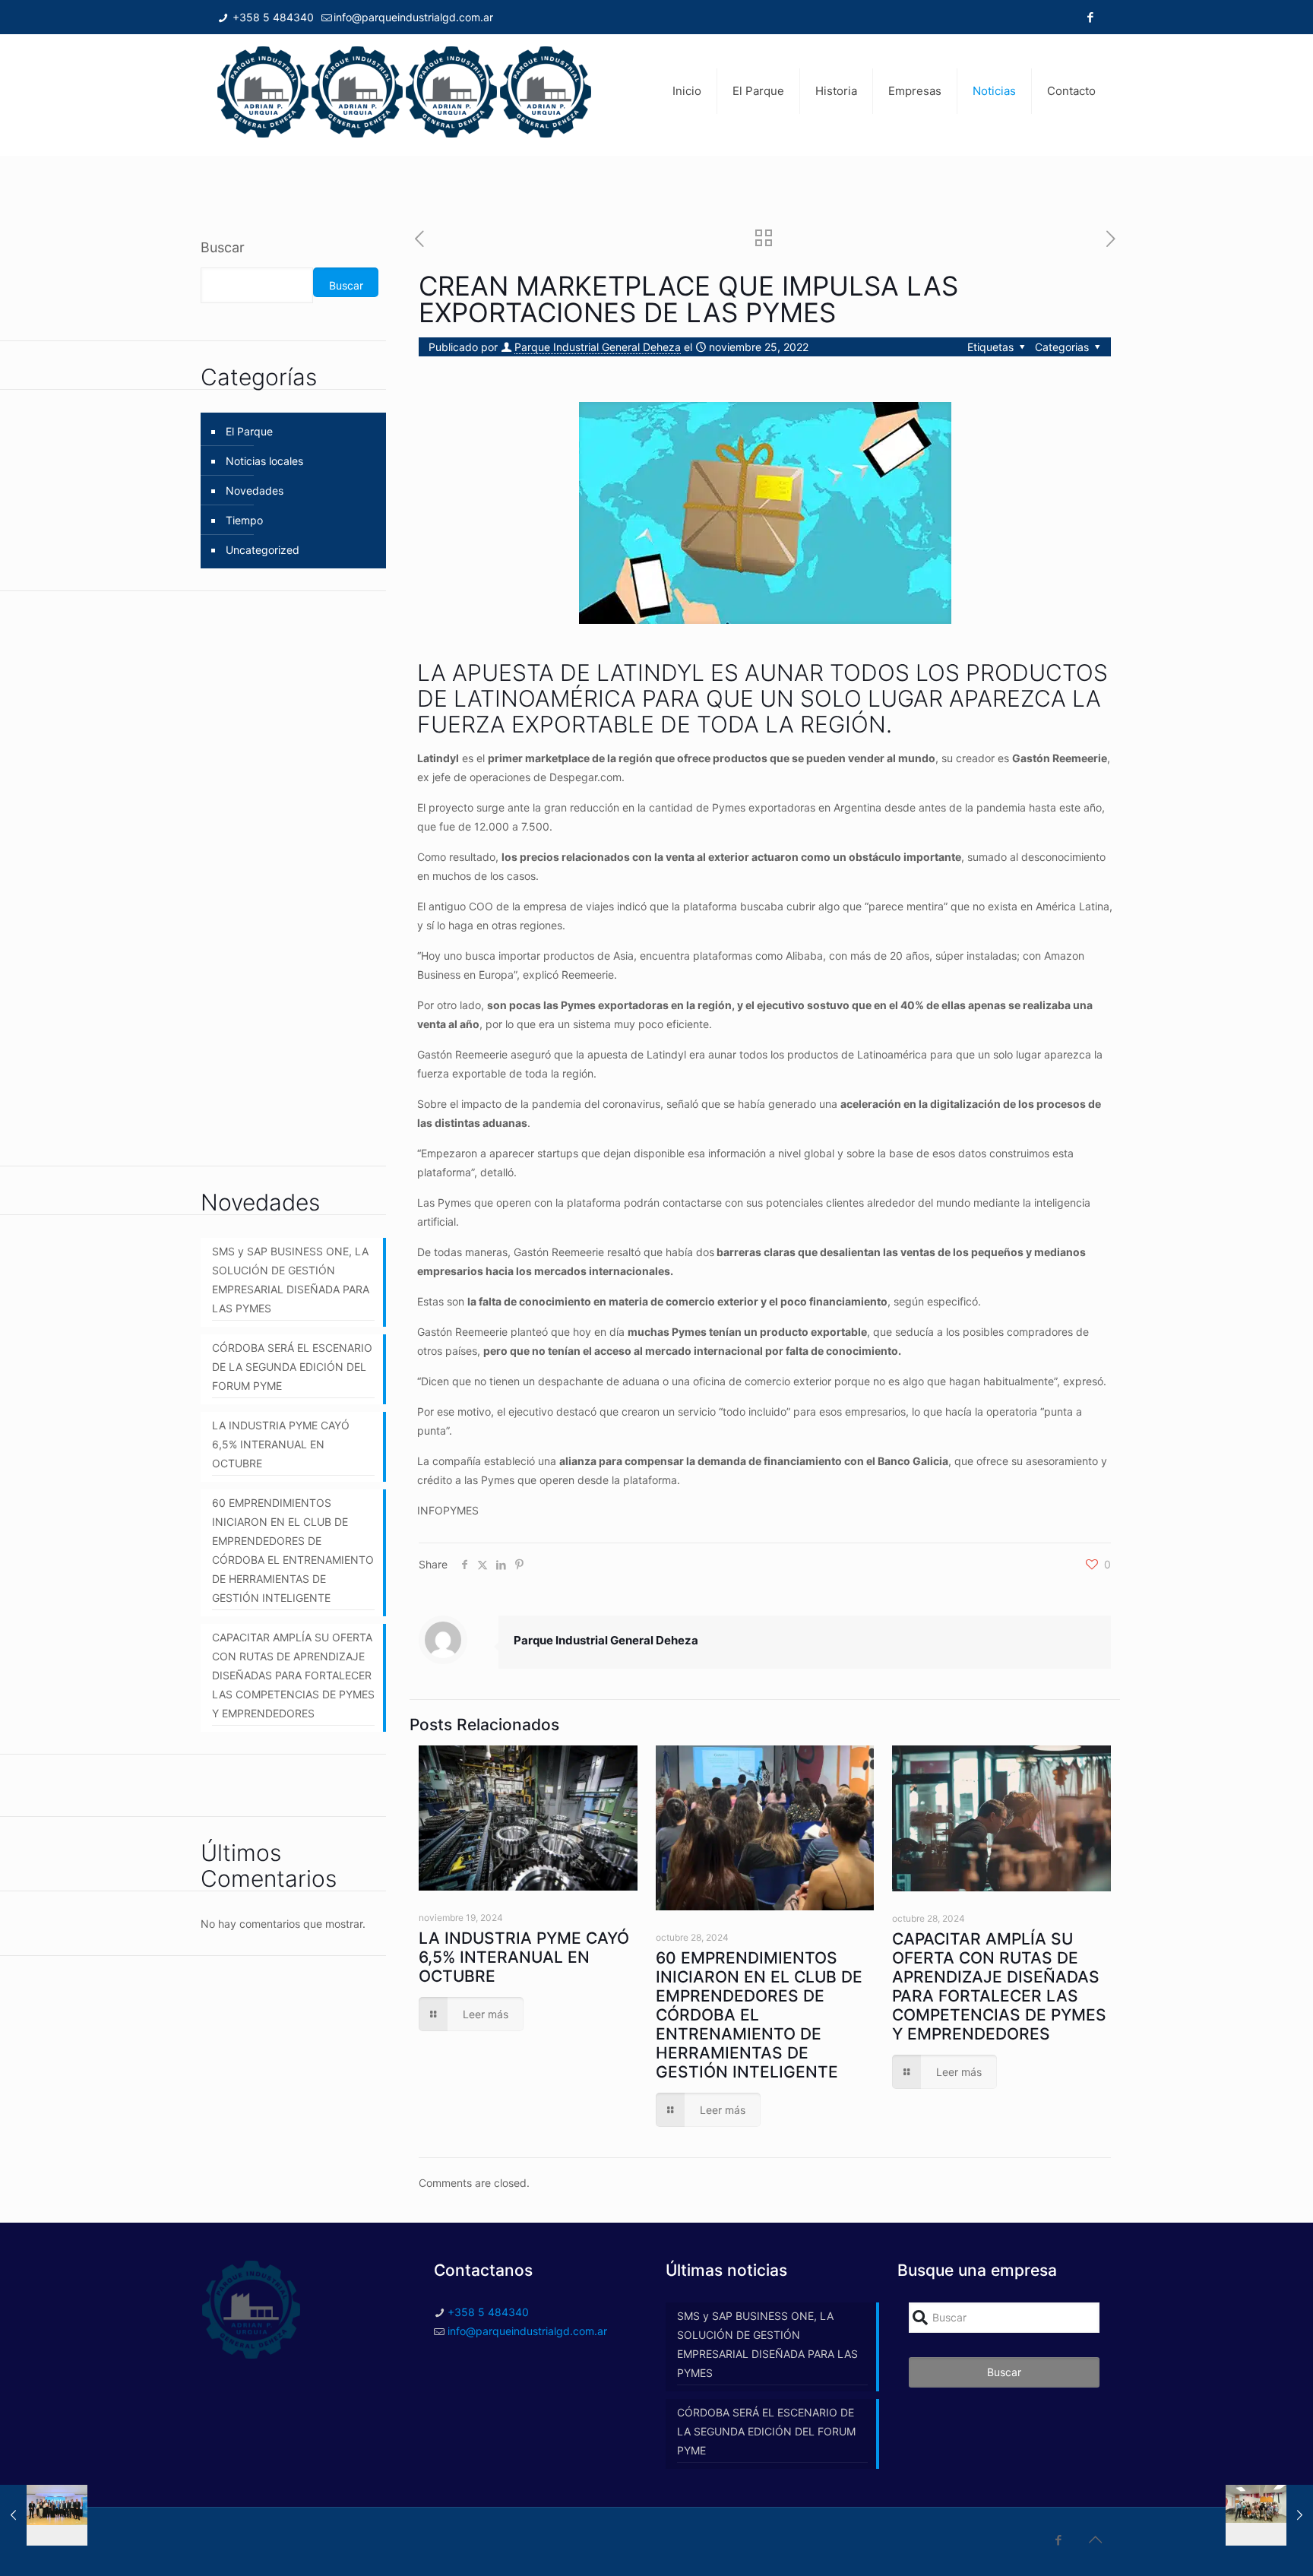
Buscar (223, 247)
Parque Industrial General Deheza (598, 347)
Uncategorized (263, 550)
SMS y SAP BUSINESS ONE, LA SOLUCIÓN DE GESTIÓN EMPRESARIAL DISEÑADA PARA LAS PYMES (291, 1280)
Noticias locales (264, 461)
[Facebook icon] (1090, 17)
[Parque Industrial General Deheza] (404, 91)
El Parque (249, 431)
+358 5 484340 (272, 17)
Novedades (255, 491)
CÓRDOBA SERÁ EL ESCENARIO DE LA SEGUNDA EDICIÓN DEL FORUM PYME (292, 1367)
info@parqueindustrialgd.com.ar (413, 17)
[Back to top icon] (1095, 2540)
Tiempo (244, 520)
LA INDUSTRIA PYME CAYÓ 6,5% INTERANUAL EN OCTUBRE (524, 1957)
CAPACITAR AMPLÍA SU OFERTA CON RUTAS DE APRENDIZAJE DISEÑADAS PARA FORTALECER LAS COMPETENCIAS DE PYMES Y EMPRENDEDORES (999, 1986)
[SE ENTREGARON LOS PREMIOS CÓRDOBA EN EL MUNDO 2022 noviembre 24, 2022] (44, 2515)
